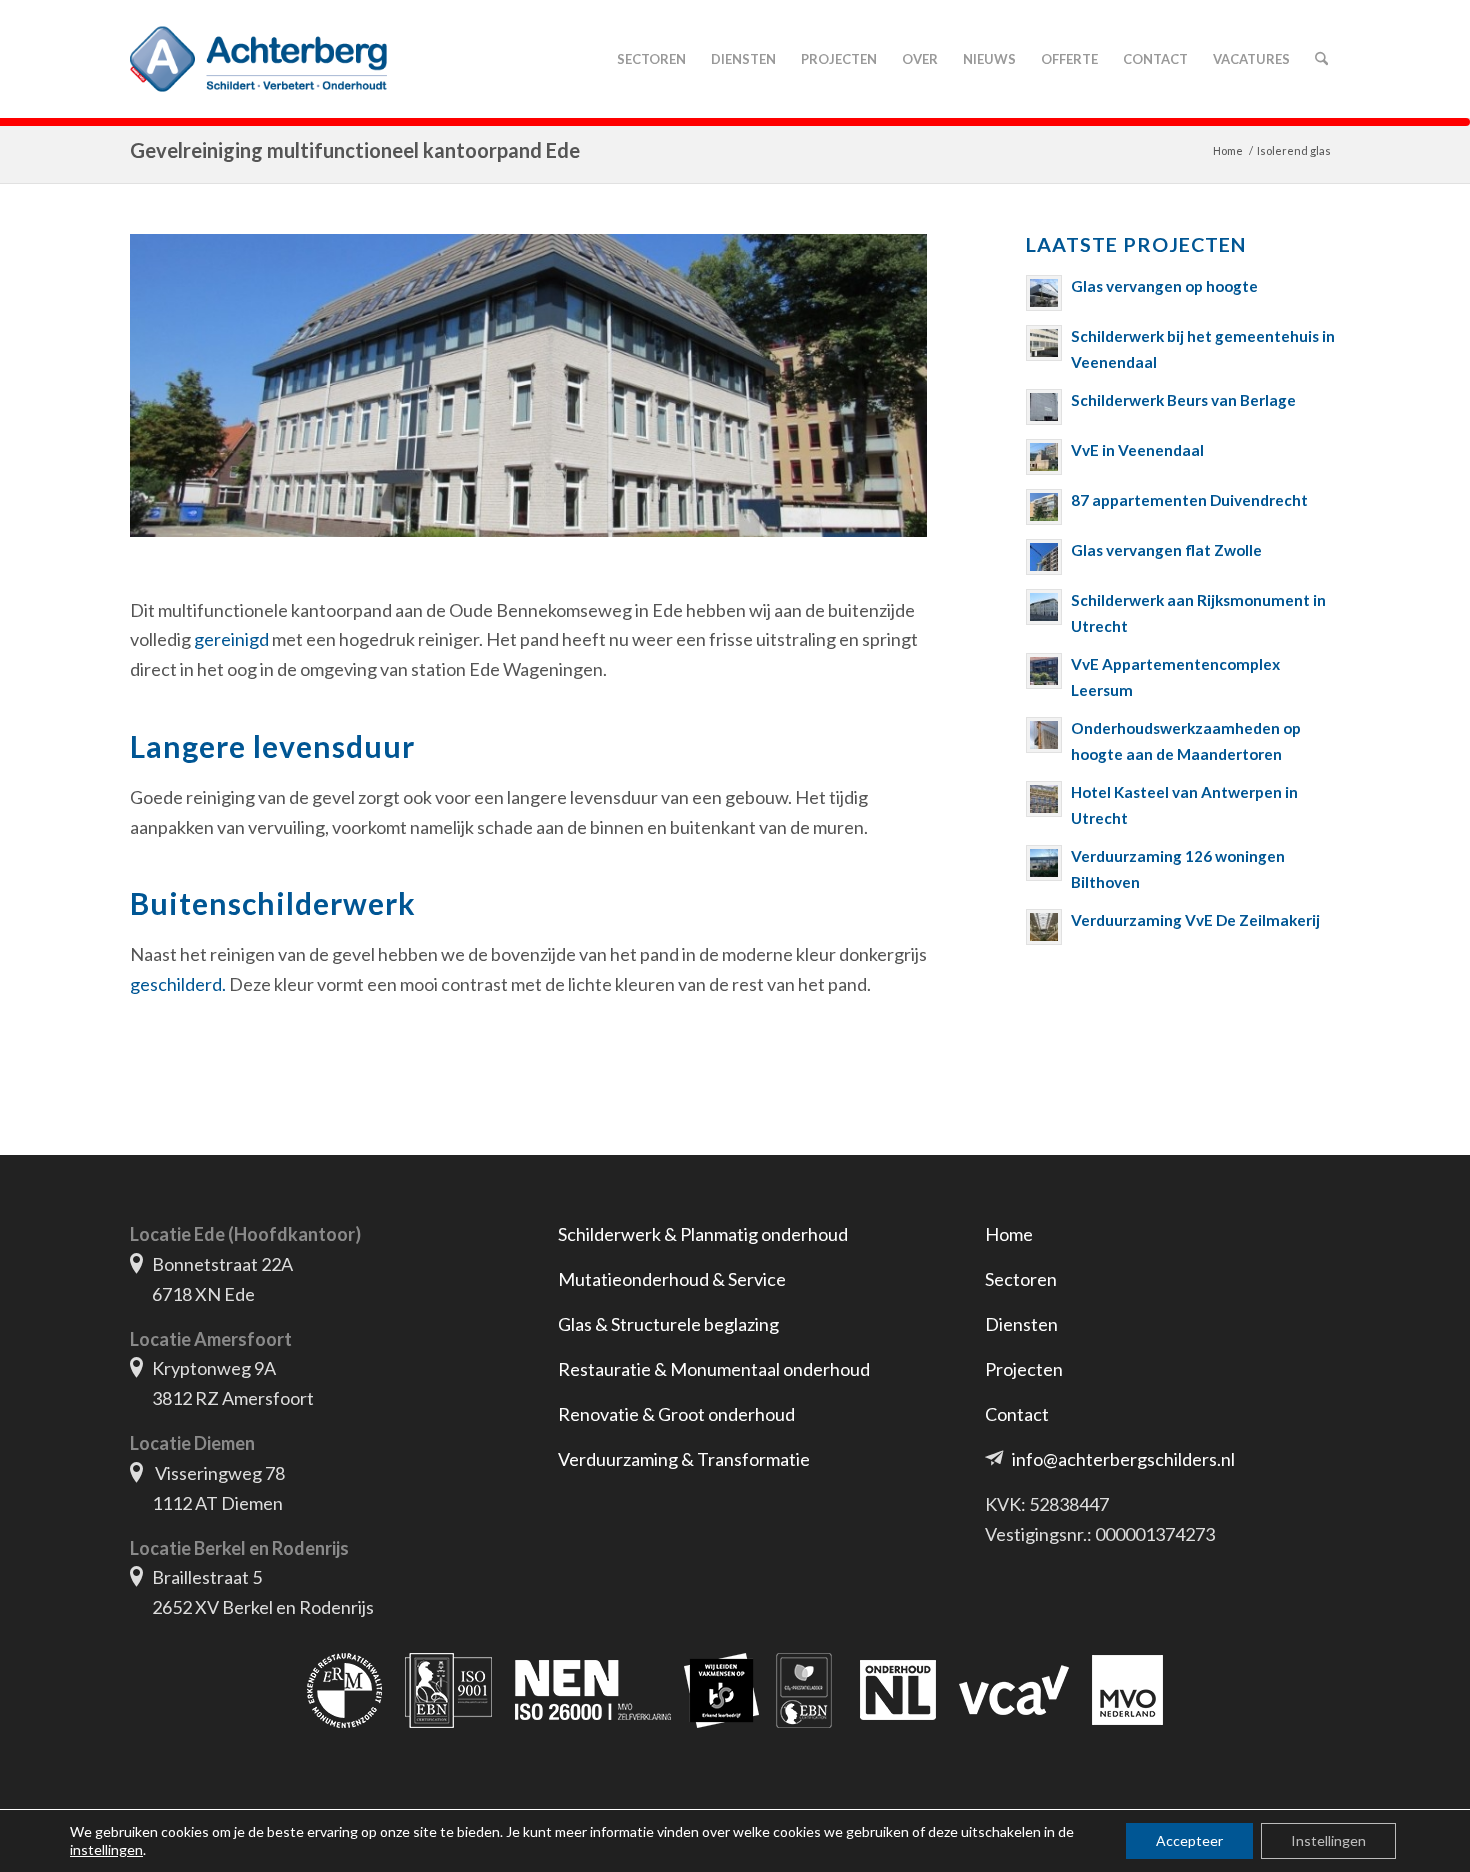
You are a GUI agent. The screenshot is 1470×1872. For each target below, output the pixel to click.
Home (1009, 1234)
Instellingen (1328, 1840)
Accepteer (1189, 1840)
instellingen (106, 1849)
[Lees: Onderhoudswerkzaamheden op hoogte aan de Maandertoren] (1044, 735)
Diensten (1021, 1324)
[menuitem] (651, 59)
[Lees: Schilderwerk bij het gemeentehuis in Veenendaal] (1044, 343)
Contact (1017, 1414)
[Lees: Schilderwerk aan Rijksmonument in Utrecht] (1044, 607)
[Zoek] (1321, 59)
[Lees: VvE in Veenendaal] (1044, 457)
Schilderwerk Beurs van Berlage (1183, 400)
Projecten (1024, 1369)
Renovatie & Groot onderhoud (676, 1414)
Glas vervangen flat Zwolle (1166, 550)
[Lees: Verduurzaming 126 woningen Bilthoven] (1044, 863)
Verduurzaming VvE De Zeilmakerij (1195, 920)
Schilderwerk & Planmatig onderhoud (703, 1234)
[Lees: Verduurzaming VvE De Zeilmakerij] (1044, 927)
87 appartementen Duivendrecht (1189, 500)
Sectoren (1021, 1279)
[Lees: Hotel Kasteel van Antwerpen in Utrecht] (1044, 799)
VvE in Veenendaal (1137, 450)
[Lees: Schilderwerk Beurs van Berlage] (1044, 407)
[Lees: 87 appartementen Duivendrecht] (1044, 507)
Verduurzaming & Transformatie (684, 1459)
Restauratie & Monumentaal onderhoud (714, 1369)
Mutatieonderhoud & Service (672, 1279)
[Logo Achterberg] (258, 59)
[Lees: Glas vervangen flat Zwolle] (1044, 557)
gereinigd (231, 639)
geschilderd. (178, 984)
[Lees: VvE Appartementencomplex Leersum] (1044, 671)
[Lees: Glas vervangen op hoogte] (1044, 293)
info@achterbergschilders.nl (1123, 1459)
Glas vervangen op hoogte (1164, 286)
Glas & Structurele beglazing (668, 1324)
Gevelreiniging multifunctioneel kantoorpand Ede (355, 150)
